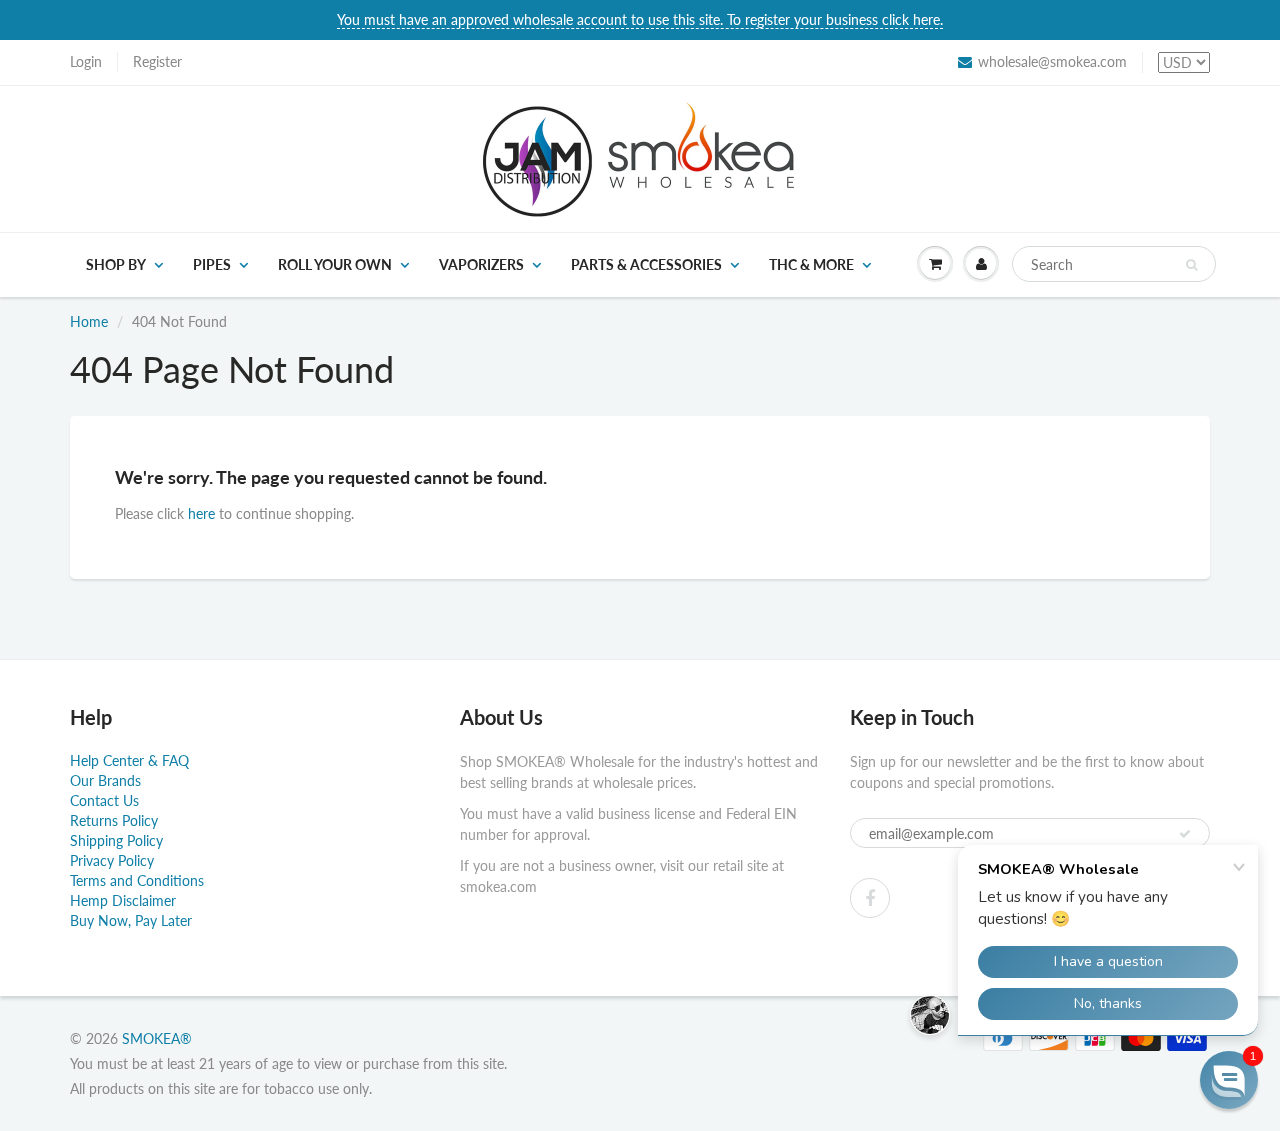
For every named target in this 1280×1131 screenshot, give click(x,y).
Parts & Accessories (646, 264)
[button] (1229, 1080)
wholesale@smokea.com (1052, 61)
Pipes (212, 264)
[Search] (1191, 265)
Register (157, 61)
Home (89, 321)
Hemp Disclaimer (123, 900)
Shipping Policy (116, 840)
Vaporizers (481, 264)
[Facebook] (870, 898)
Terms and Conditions (137, 880)
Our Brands (105, 780)
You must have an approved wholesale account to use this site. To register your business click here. (640, 19)
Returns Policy (114, 820)
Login (86, 61)
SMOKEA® (157, 1038)
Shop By (116, 264)
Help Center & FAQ (129, 760)
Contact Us (104, 800)
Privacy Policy (112, 860)
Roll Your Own (335, 264)
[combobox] (1114, 264)
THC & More (811, 264)
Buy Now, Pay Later (131, 920)
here (201, 513)
